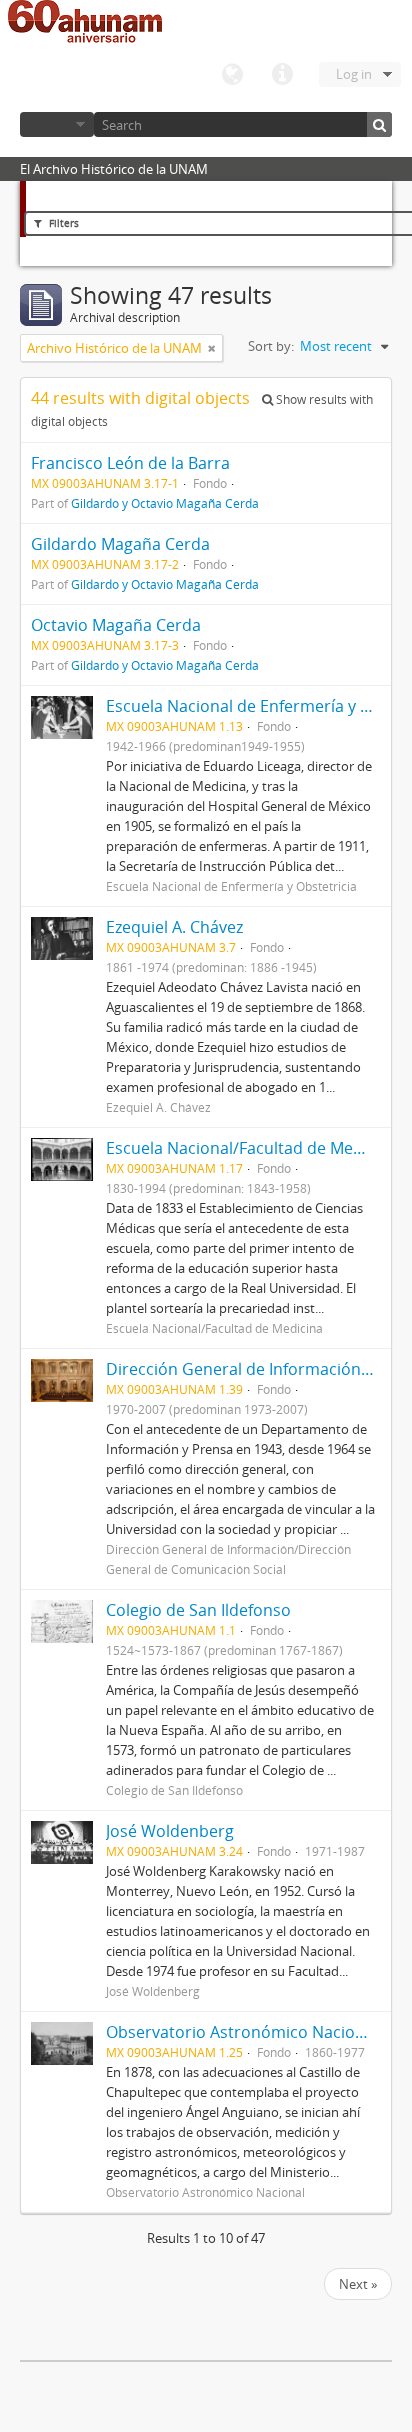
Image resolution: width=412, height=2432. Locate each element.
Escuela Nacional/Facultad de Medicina (252, 1148)
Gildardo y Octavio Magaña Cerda (165, 503)
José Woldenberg (170, 1831)
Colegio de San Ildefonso (198, 1610)
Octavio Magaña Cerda (116, 625)
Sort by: (271, 346)
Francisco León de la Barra (130, 463)
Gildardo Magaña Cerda (120, 544)
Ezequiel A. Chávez (174, 927)
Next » (358, 2284)
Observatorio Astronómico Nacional (242, 2032)
